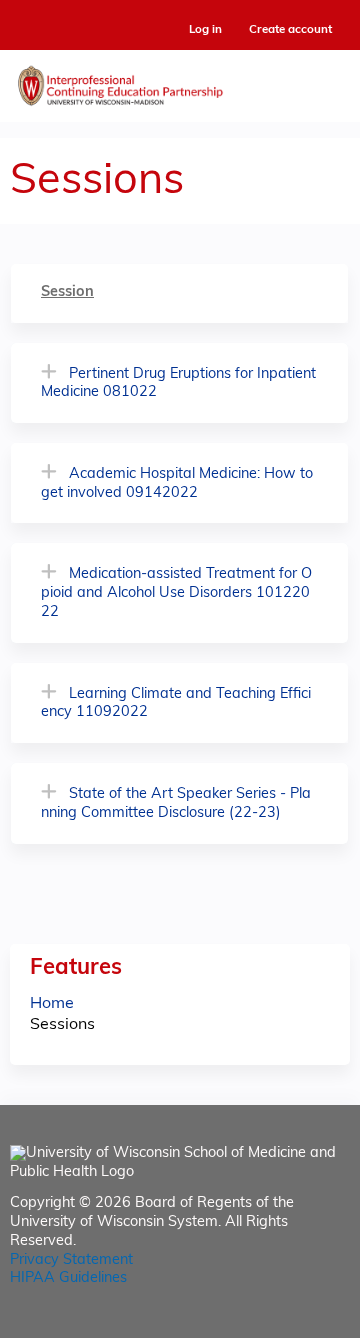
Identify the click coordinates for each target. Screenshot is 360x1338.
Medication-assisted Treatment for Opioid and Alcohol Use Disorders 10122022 (176, 593)
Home (52, 1004)
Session (67, 292)
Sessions (62, 1025)
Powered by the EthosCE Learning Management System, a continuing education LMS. (279, 1323)
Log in (205, 30)
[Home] (180, 81)
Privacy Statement (71, 1260)
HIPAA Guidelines (68, 1278)
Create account (290, 30)
